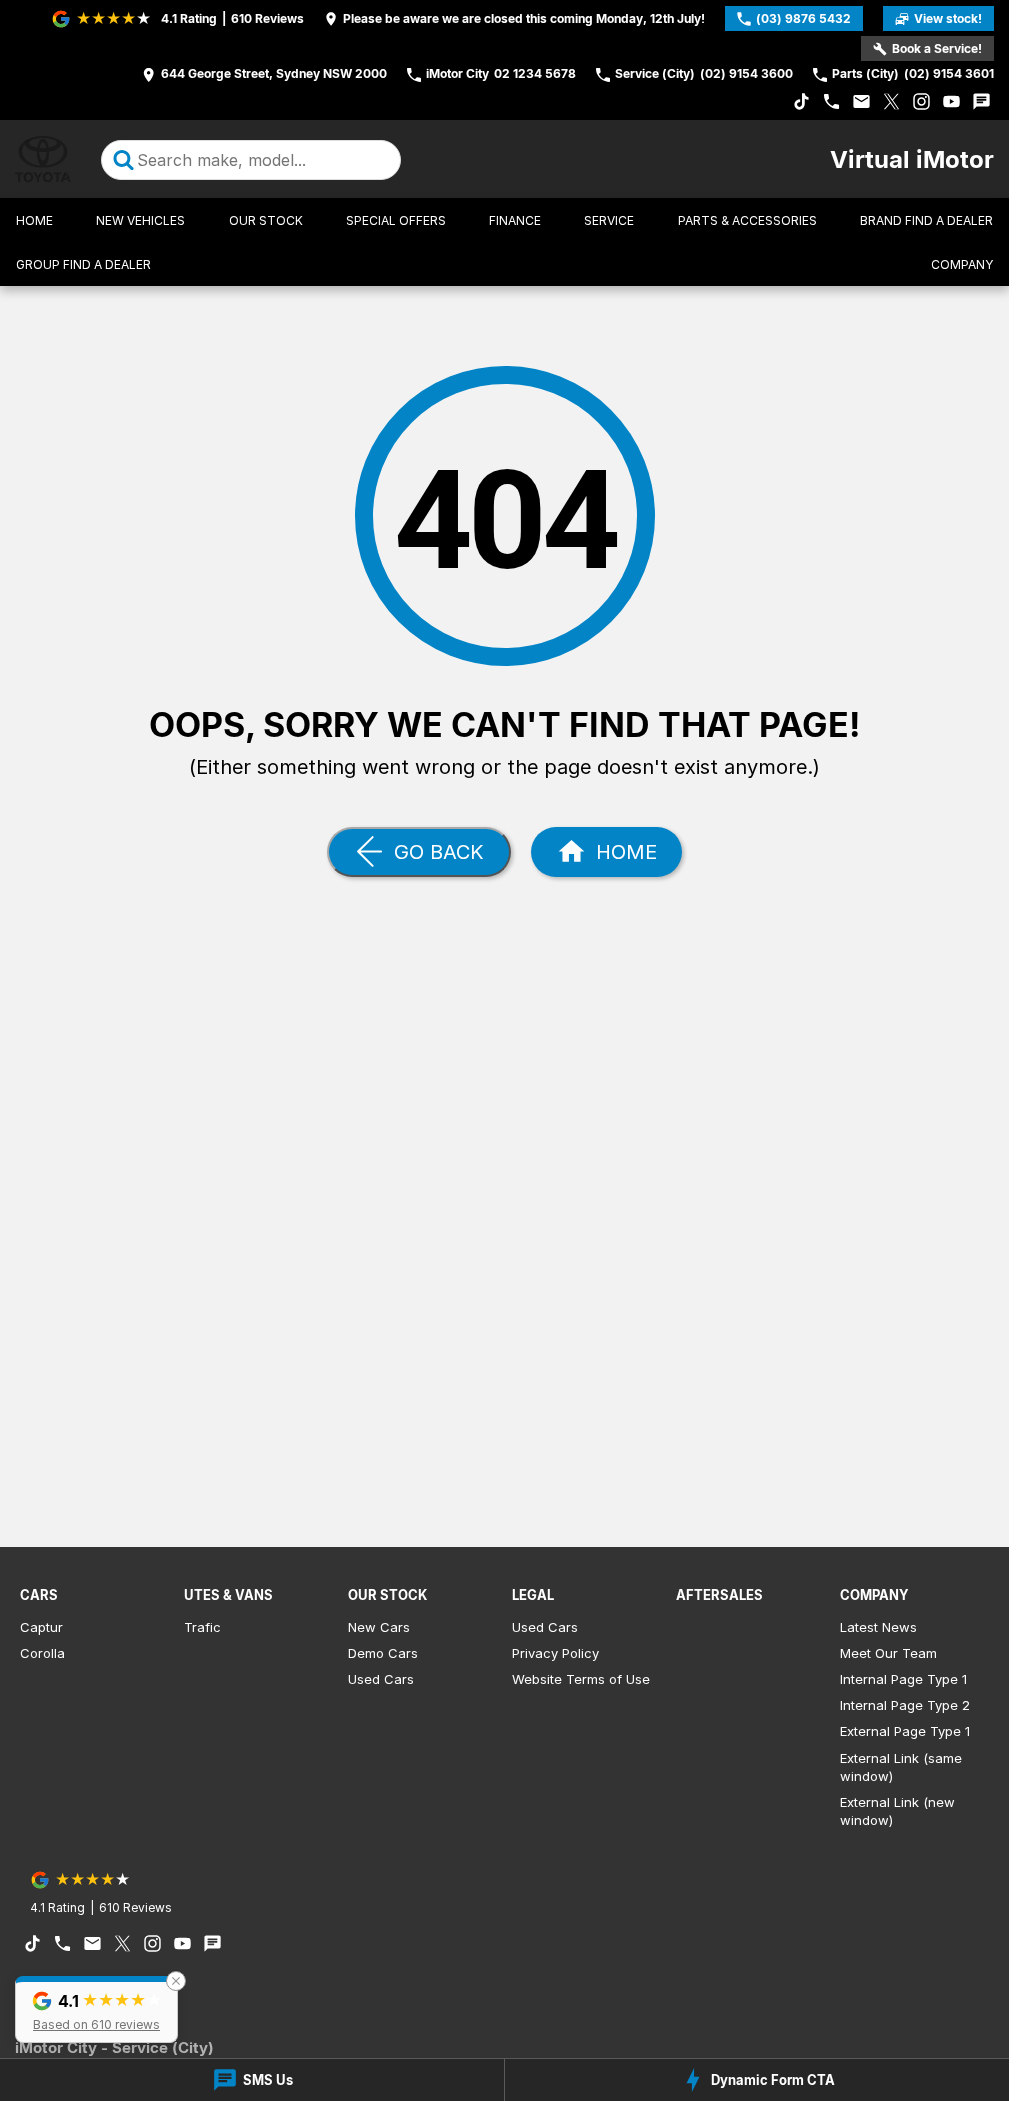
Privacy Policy (555, 1653)
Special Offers (396, 220)
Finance (515, 220)
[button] (96, 2009)
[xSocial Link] (891, 101)
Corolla (42, 1653)
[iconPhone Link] (831, 101)
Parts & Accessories (747, 220)
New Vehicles (140, 220)
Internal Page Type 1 (903, 1679)
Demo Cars (383, 1653)
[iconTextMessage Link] (981, 101)
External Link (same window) (901, 1767)
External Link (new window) (897, 1811)
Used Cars (381, 1679)
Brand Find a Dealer (926, 220)
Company (962, 264)
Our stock (266, 220)
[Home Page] (43, 159)
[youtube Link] (951, 101)
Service (609, 220)
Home (34, 220)
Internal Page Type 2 (905, 1705)
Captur (41, 1627)
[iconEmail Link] (861, 101)
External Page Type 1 (905, 1731)
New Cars (379, 1627)
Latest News (878, 1627)
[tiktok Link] (801, 101)
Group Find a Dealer (83, 264)
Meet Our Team (888, 1653)
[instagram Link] (921, 101)
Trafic (202, 1627)
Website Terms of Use (581, 1679)
